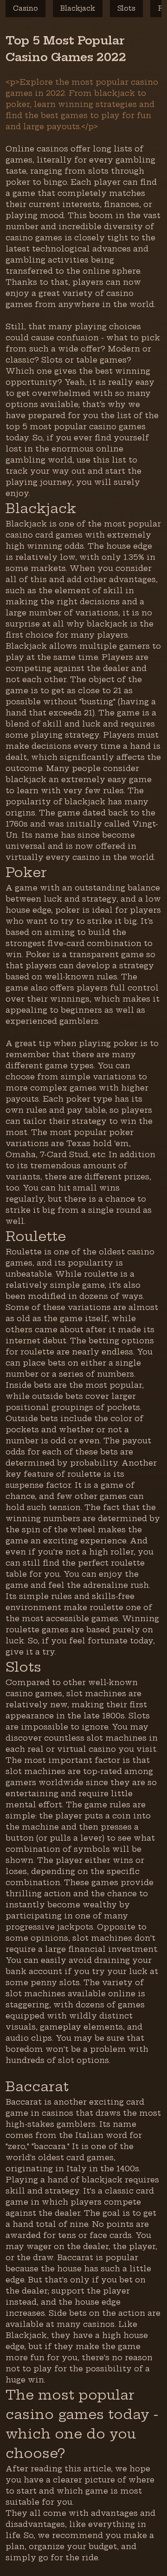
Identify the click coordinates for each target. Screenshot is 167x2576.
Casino (26, 8)
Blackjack (78, 8)
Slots (126, 8)
